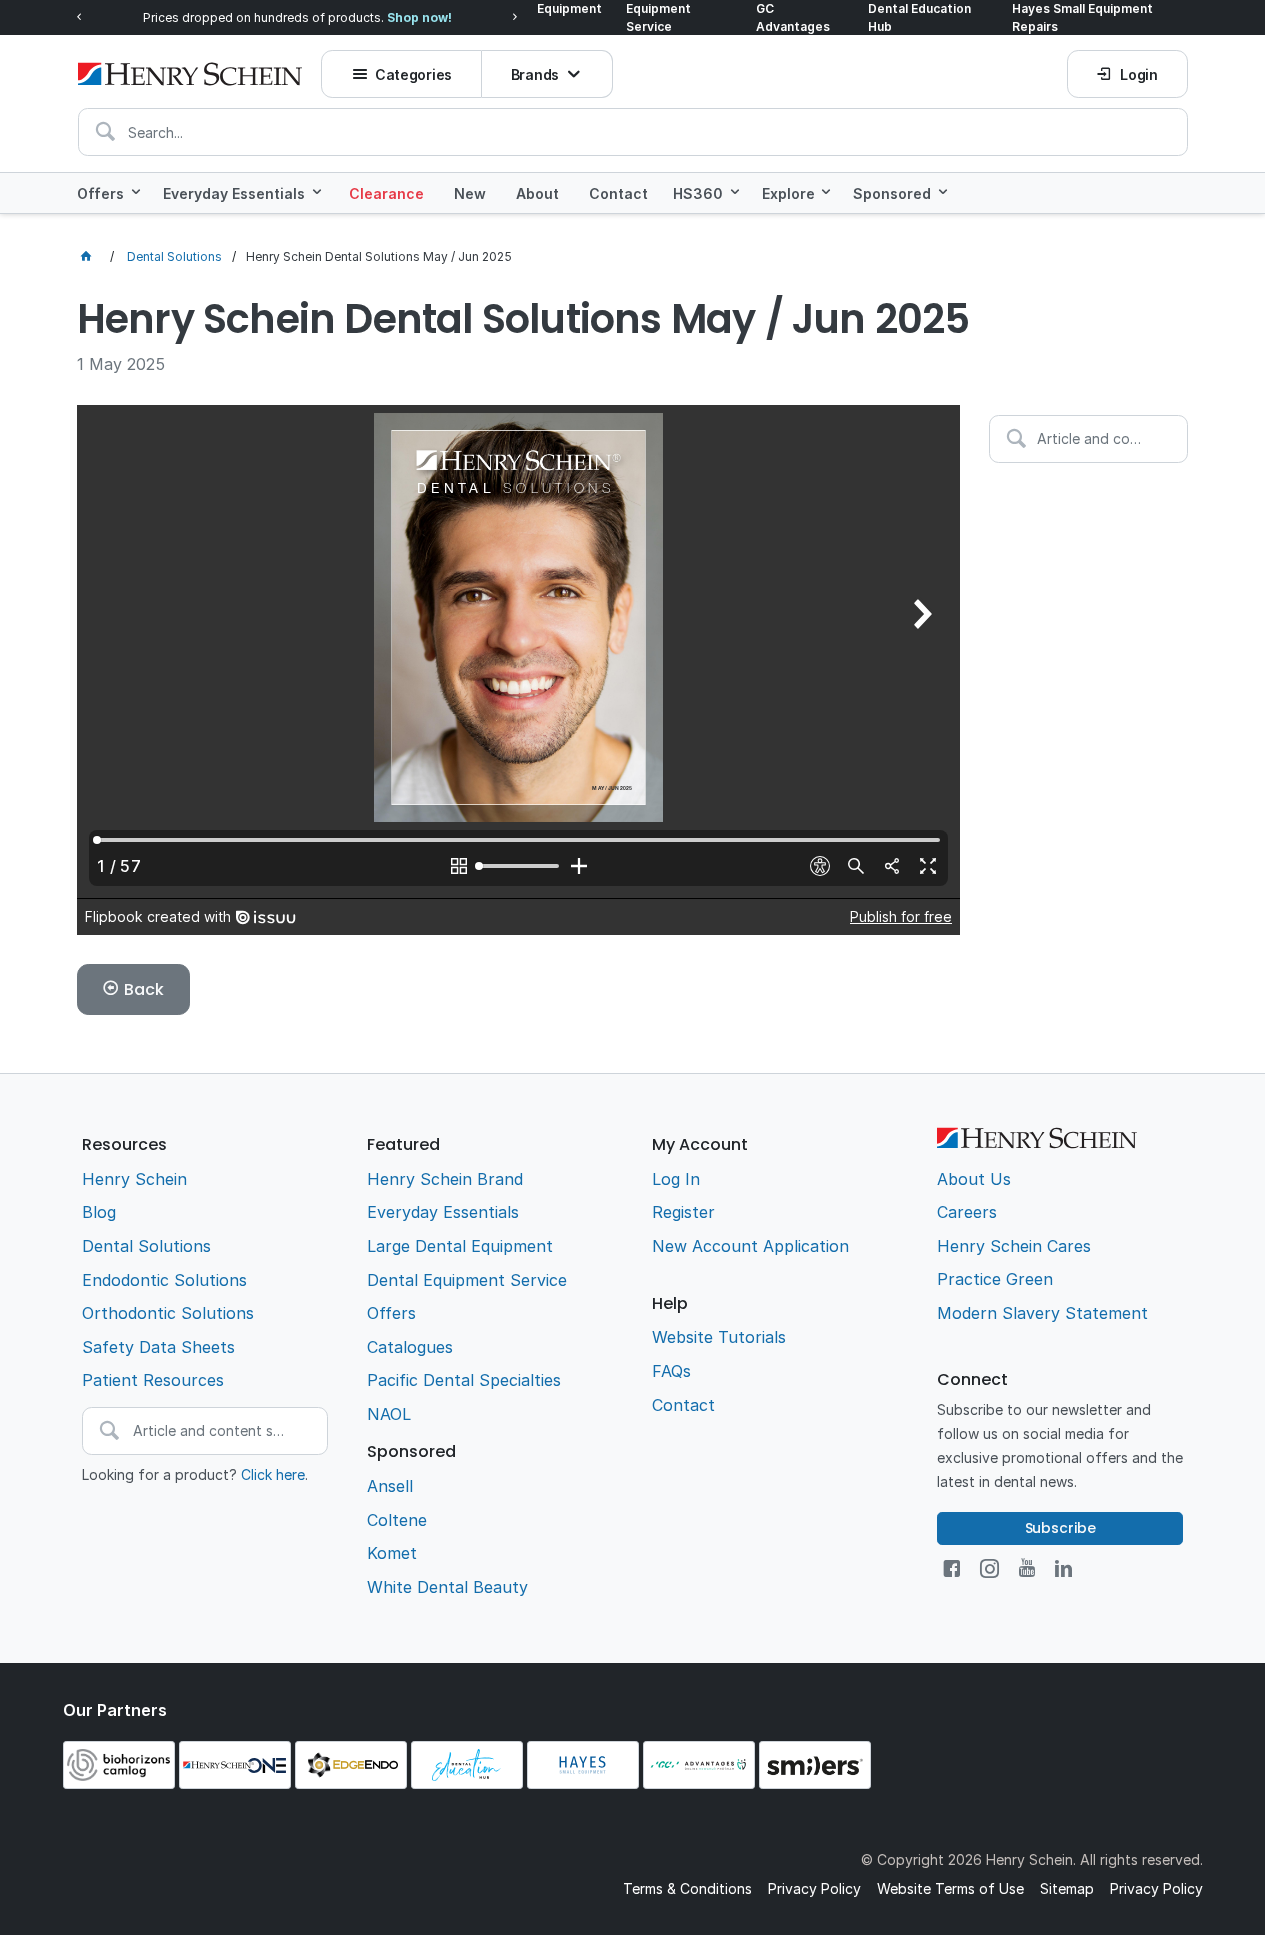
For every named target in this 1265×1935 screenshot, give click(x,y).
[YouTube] (1027, 1568)
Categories (413, 74)
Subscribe (1060, 1528)
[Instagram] (989, 1568)
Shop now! (419, 17)
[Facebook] (951, 1568)
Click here (273, 1474)
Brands (535, 74)
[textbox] (633, 132)
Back (143, 989)
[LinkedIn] (1063, 1568)
